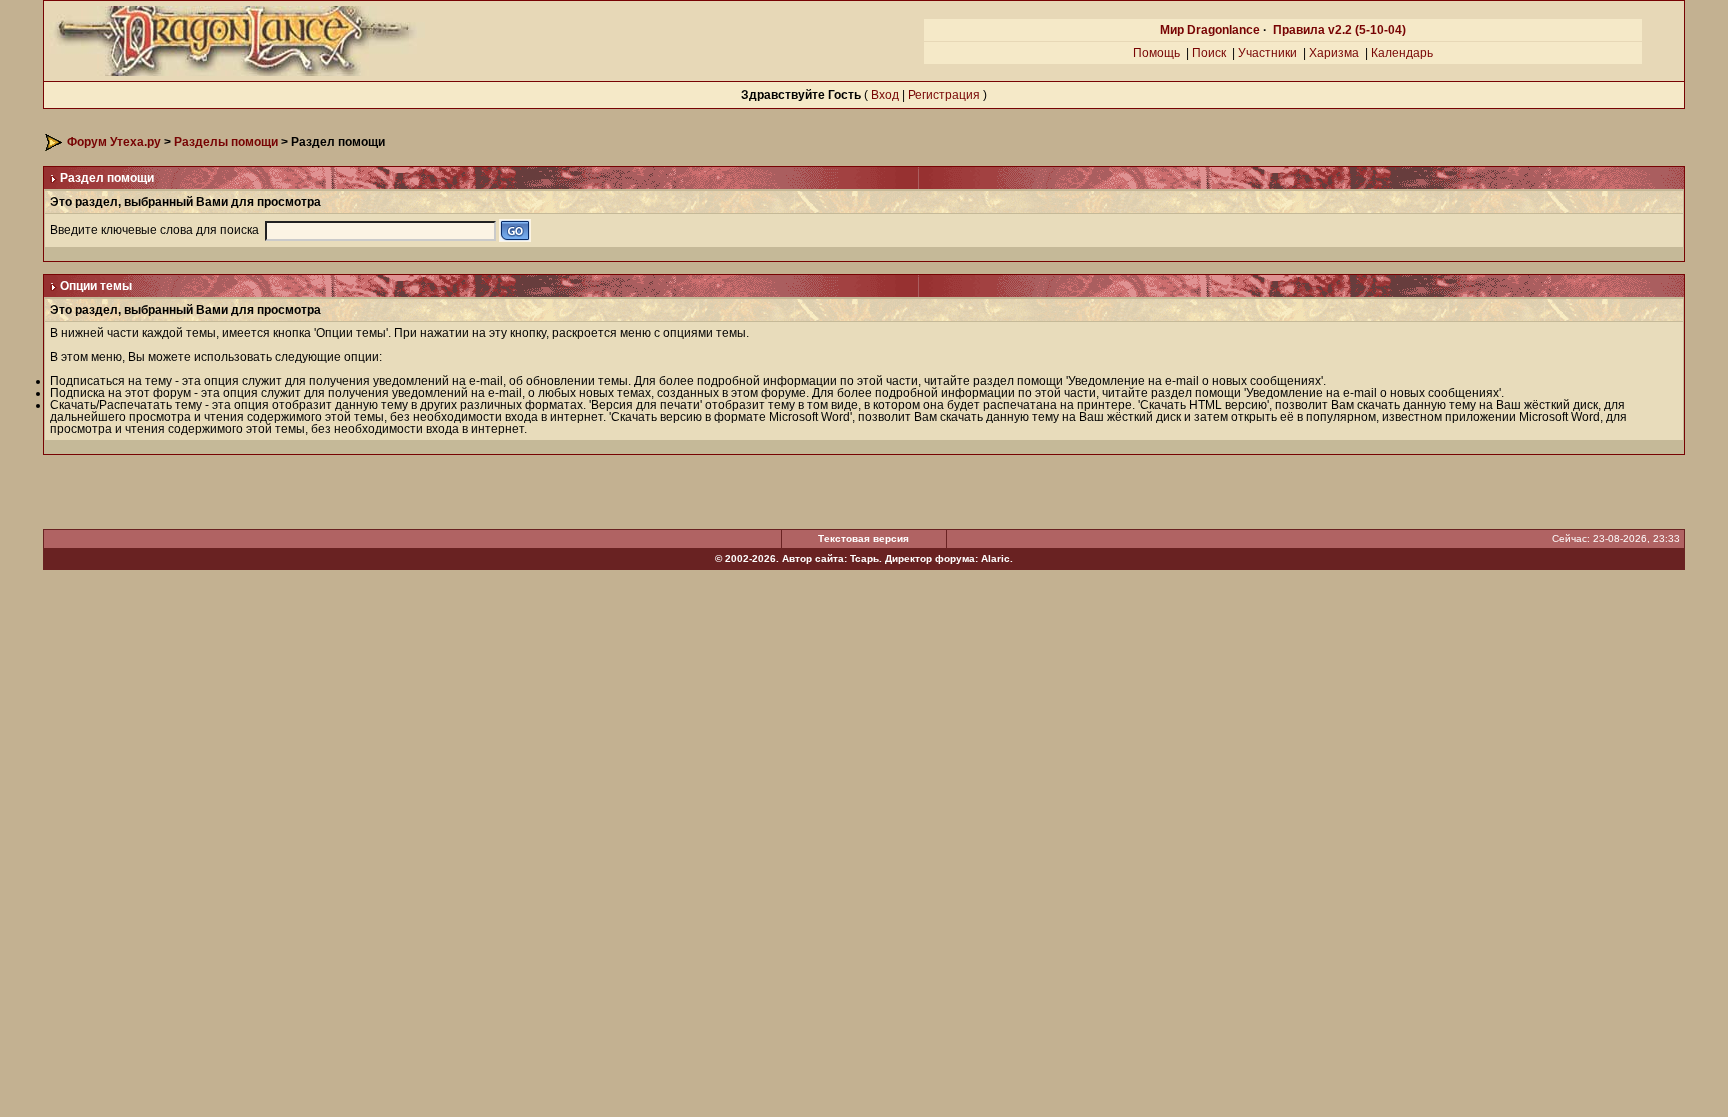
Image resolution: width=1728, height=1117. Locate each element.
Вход (885, 95)
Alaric (995, 558)
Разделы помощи (226, 142)
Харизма (1334, 53)
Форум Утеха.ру (114, 142)
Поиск (1209, 53)
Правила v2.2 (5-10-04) (1339, 30)
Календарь (1402, 53)
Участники (1267, 53)
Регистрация (944, 95)
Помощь (1156, 53)
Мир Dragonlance (1210, 30)
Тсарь (864, 558)
